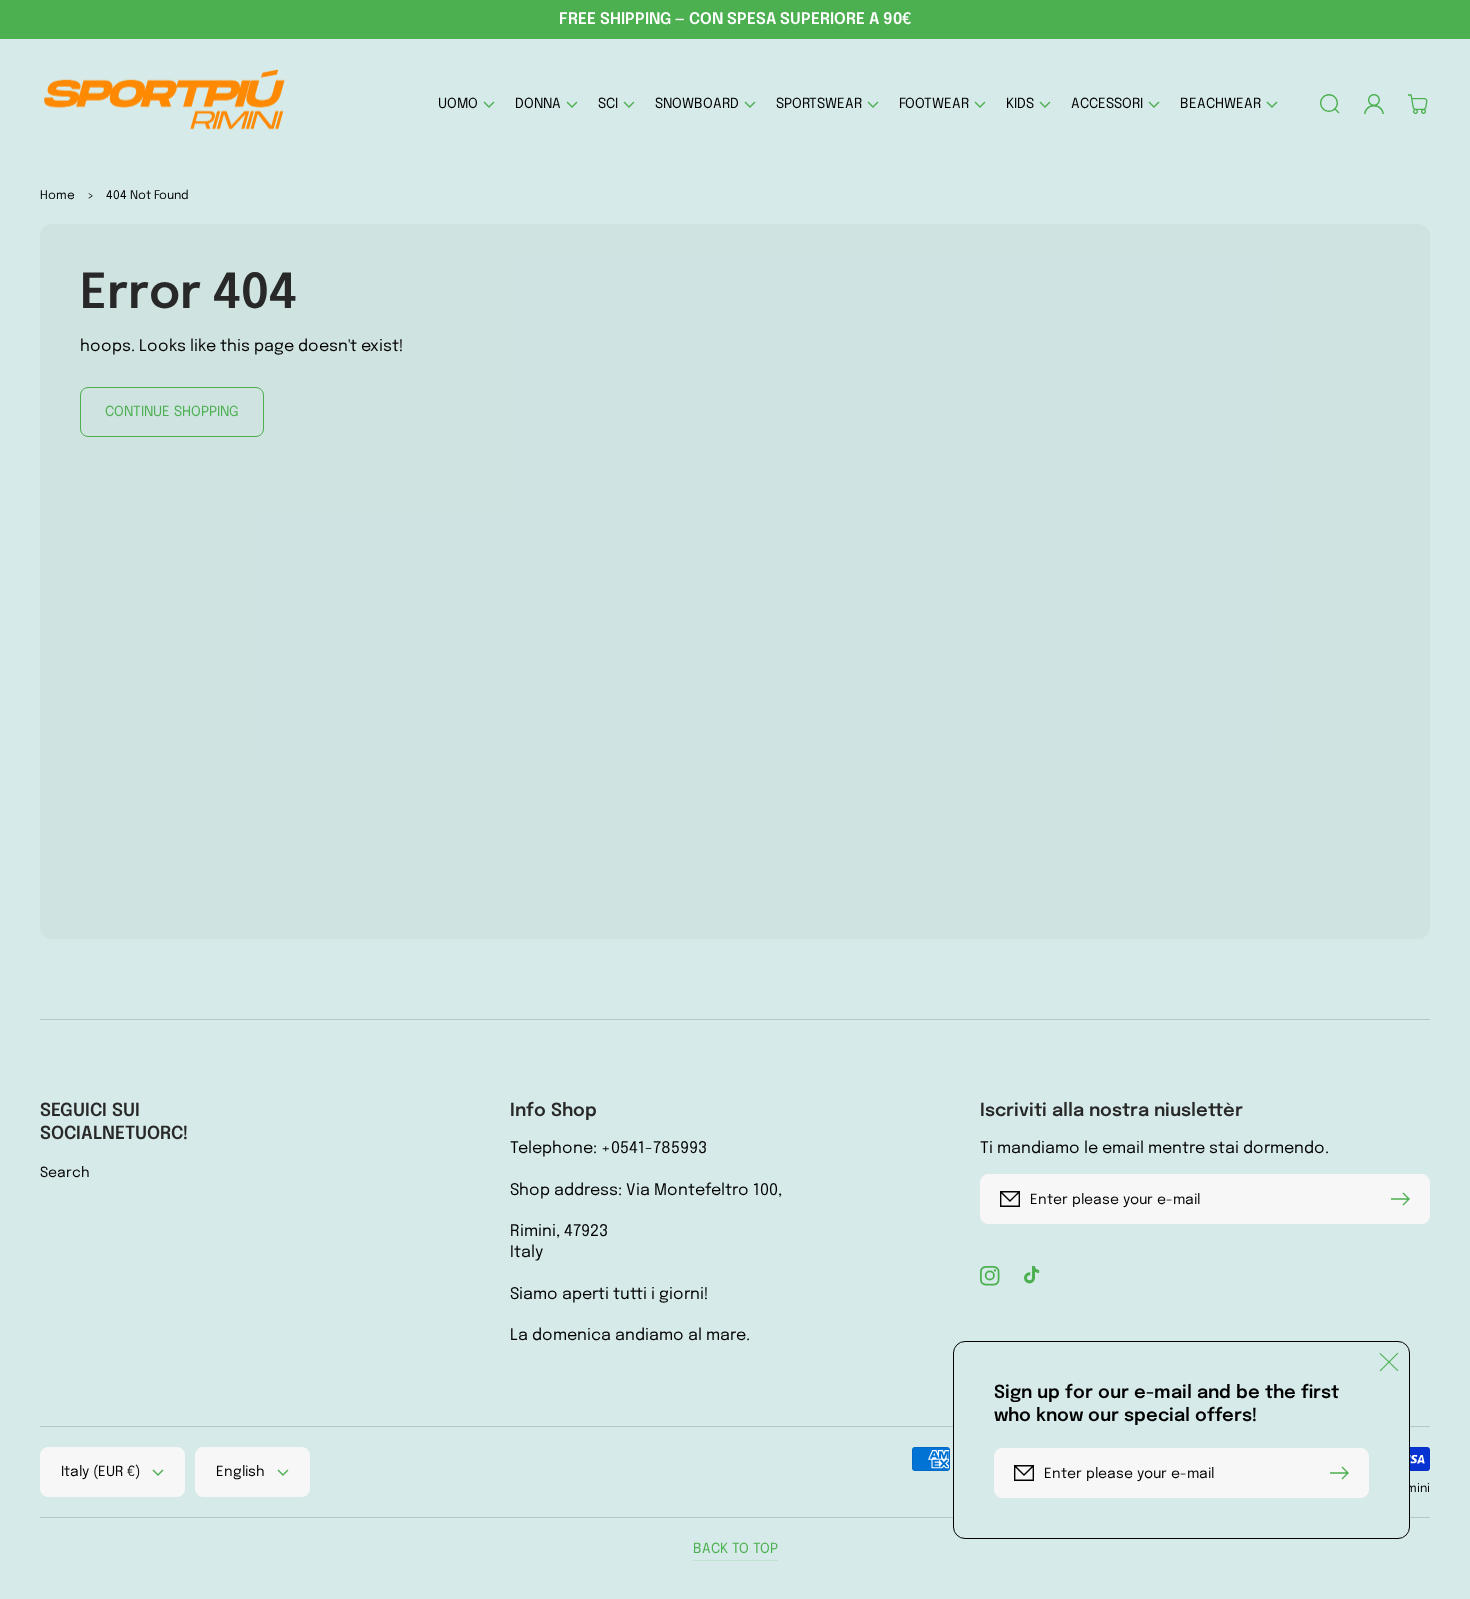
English (240, 1472)
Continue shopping (172, 412)
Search (65, 1173)
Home (57, 196)
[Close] (1389, 1362)
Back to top (735, 1549)
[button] (466, 103)
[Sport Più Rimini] (165, 104)
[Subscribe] (1405, 1199)
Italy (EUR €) (100, 1472)
